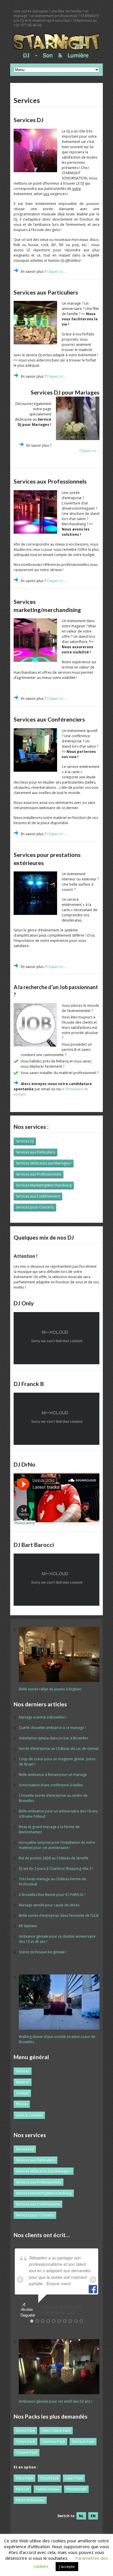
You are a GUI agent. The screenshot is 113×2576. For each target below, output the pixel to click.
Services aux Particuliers (35, 1152)
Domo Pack (25, 2431)
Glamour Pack (53, 2442)
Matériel (23, 2082)
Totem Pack (25, 2442)
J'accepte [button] (67, 2566)
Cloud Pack (49, 2478)
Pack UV (22, 2489)
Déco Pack (24, 2478)
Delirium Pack (83, 2442)
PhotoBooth (76, 2489)
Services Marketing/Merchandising (44, 1185)
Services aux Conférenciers (38, 1196)
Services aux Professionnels (39, 1174)
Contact (22, 2093)
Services (23, 2071)
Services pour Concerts (35, 1207)
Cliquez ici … (57, 271)
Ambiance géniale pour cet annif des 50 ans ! (55, 2401)
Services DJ (25, 1141)
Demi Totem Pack (56, 2431)
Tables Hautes (48, 2489)
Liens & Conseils (29, 2115)
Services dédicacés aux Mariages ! (44, 1163)
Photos (22, 2104)
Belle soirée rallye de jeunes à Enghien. (51, 1689)
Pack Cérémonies (30, 2500)
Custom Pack (27, 2453)
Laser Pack (74, 2478)
